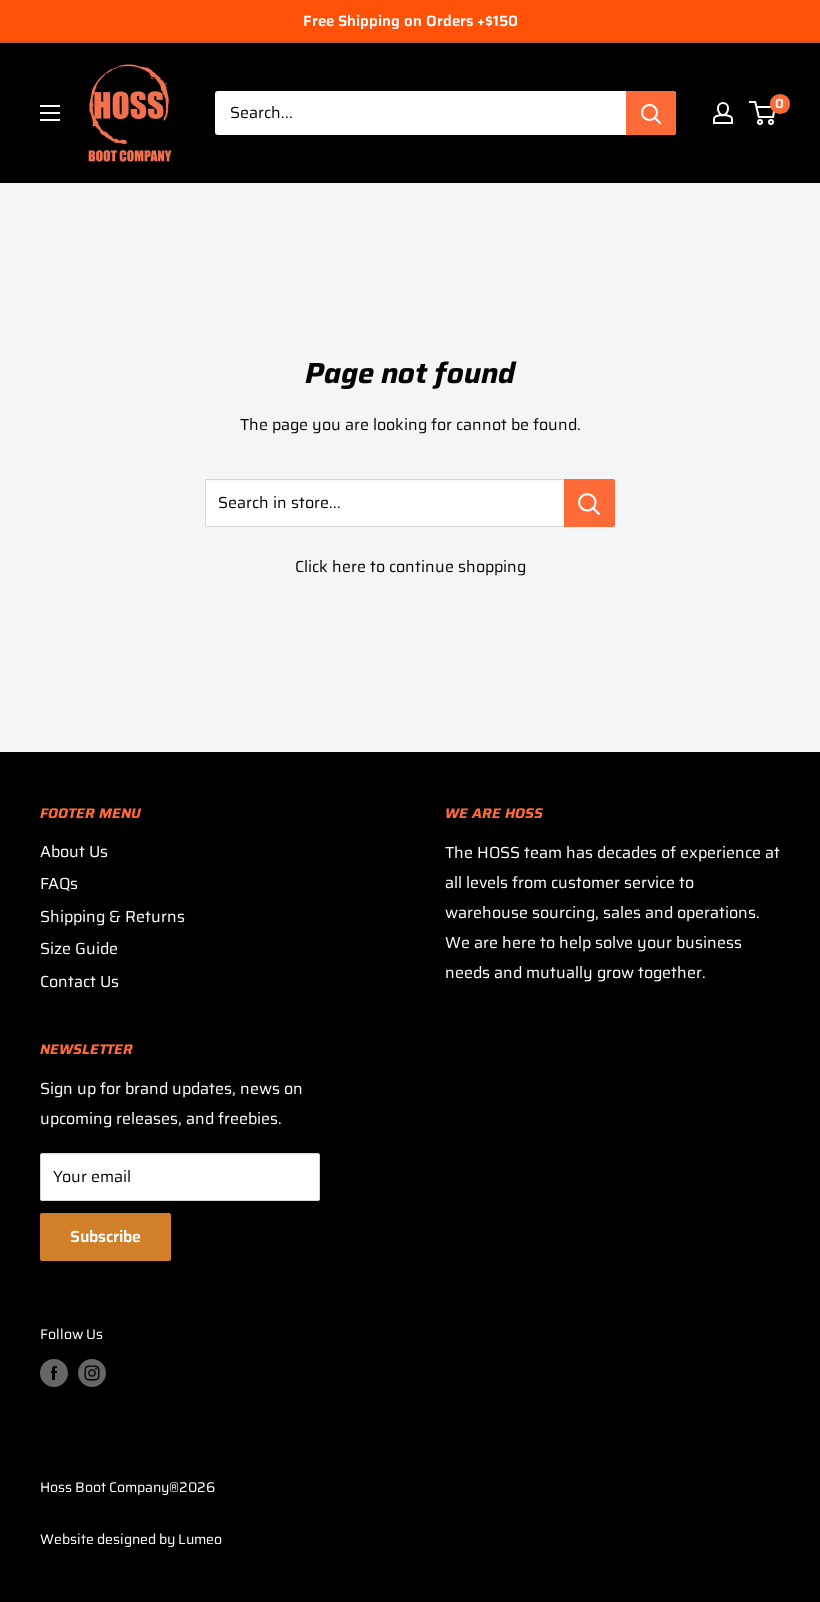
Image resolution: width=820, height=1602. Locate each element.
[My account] (723, 113)
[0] (763, 113)
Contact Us (79, 981)
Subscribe (105, 1236)
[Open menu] (50, 113)
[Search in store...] (589, 503)
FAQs (59, 883)
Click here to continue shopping (410, 566)
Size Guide (79, 948)
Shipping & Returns (112, 916)
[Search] (651, 113)
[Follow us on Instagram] (92, 1373)
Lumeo (200, 1539)
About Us (74, 851)
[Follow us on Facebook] (54, 1373)
